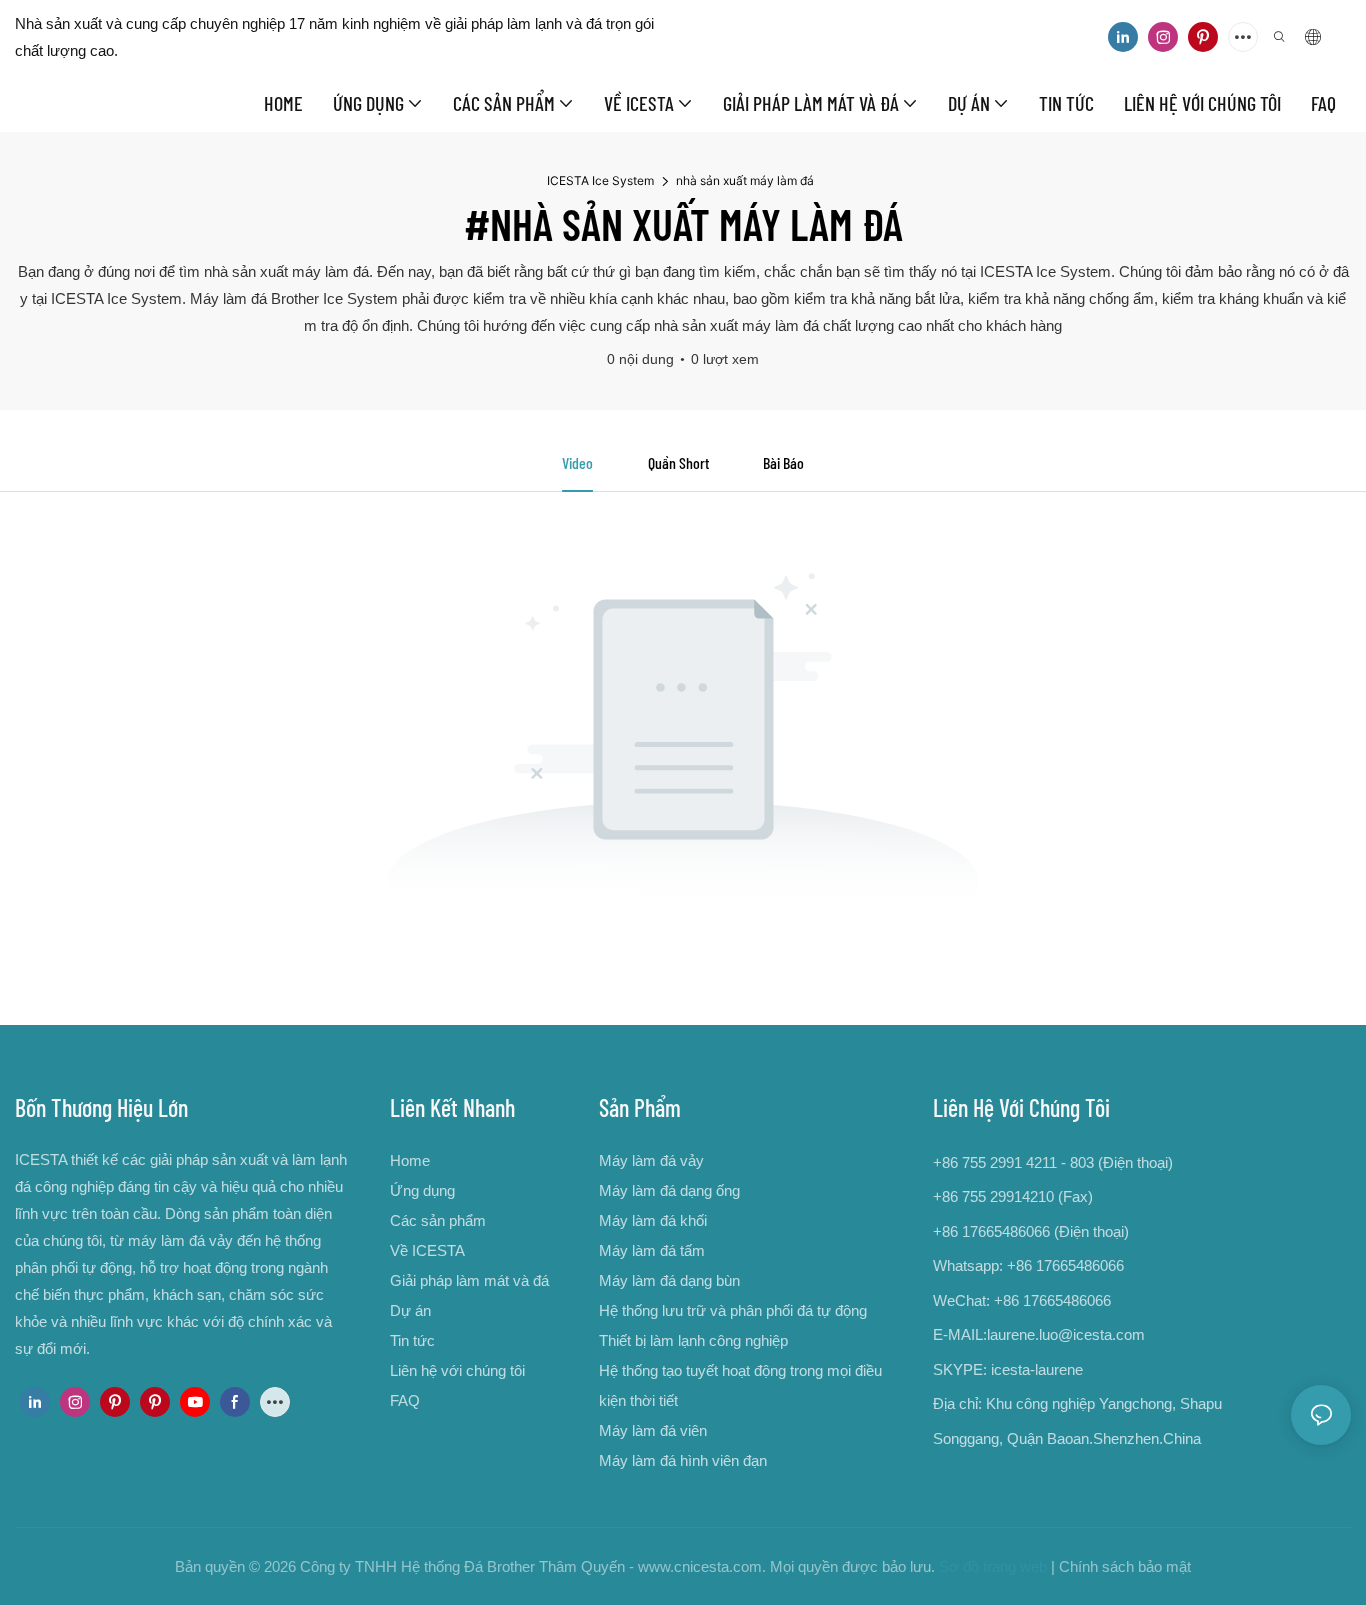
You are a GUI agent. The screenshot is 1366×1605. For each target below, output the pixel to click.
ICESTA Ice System (600, 180)
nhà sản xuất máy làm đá (745, 180)
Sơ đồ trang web (993, 1566)
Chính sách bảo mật (1125, 1566)
